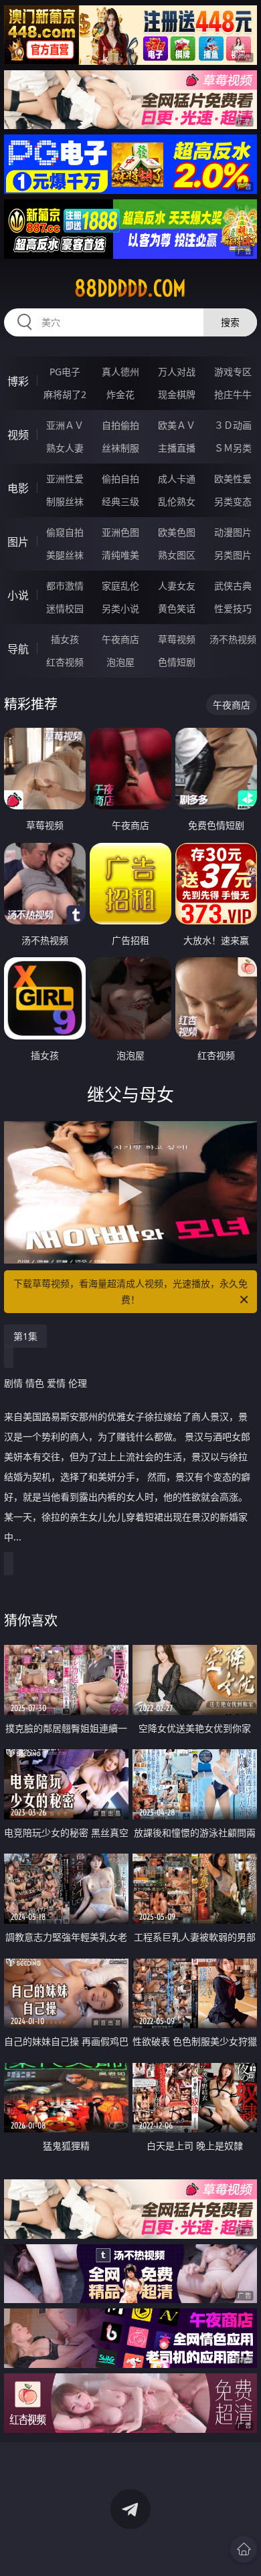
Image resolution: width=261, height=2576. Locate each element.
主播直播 (177, 448)
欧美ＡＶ (177, 425)
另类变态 (233, 501)
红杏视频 (65, 662)
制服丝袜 (65, 501)
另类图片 (233, 555)
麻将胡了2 (65, 394)
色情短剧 (177, 662)
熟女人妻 (65, 448)
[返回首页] (244, 2549)
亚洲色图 (120, 532)
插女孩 (65, 639)
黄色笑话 (177, 608)
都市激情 (65, 586)
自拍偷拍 (120, 425)
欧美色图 (177, 532)
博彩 (18, 381)
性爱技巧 (233, 608)
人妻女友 (177, 586)
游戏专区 (233, 372)
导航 (18, 649)
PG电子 (65, 372)
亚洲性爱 (65, 479)
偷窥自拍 (65, 532)
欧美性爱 (233, 479)
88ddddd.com (130, 288)
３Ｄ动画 (233, 425)
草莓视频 (177, 639)
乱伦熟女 (177, 501)
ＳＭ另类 (233, 448)
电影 (18, 488)
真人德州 (120, 372)
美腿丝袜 (65, 555)
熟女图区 (177, 555)
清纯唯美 (120, 555)
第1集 (25, 1336)
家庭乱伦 (120, 586)
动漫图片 (233, 532)
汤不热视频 (233, 639)
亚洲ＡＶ (65, 425)
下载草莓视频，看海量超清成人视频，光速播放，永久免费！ (130, 1291)
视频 (18, 435)
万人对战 (177, 372)
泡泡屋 (120, 662)
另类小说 (120, 608)
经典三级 (120, 501)
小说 (18, 595)
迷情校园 (65, 608)
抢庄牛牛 (233, 394)
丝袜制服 (120, 448)
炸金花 (120, 394)
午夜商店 (120, 639)
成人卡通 (177, 479)
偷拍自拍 (120, 479)
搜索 (230, 322)
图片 (18, 542)
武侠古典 (233, 586)
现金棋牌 (177, 394)
